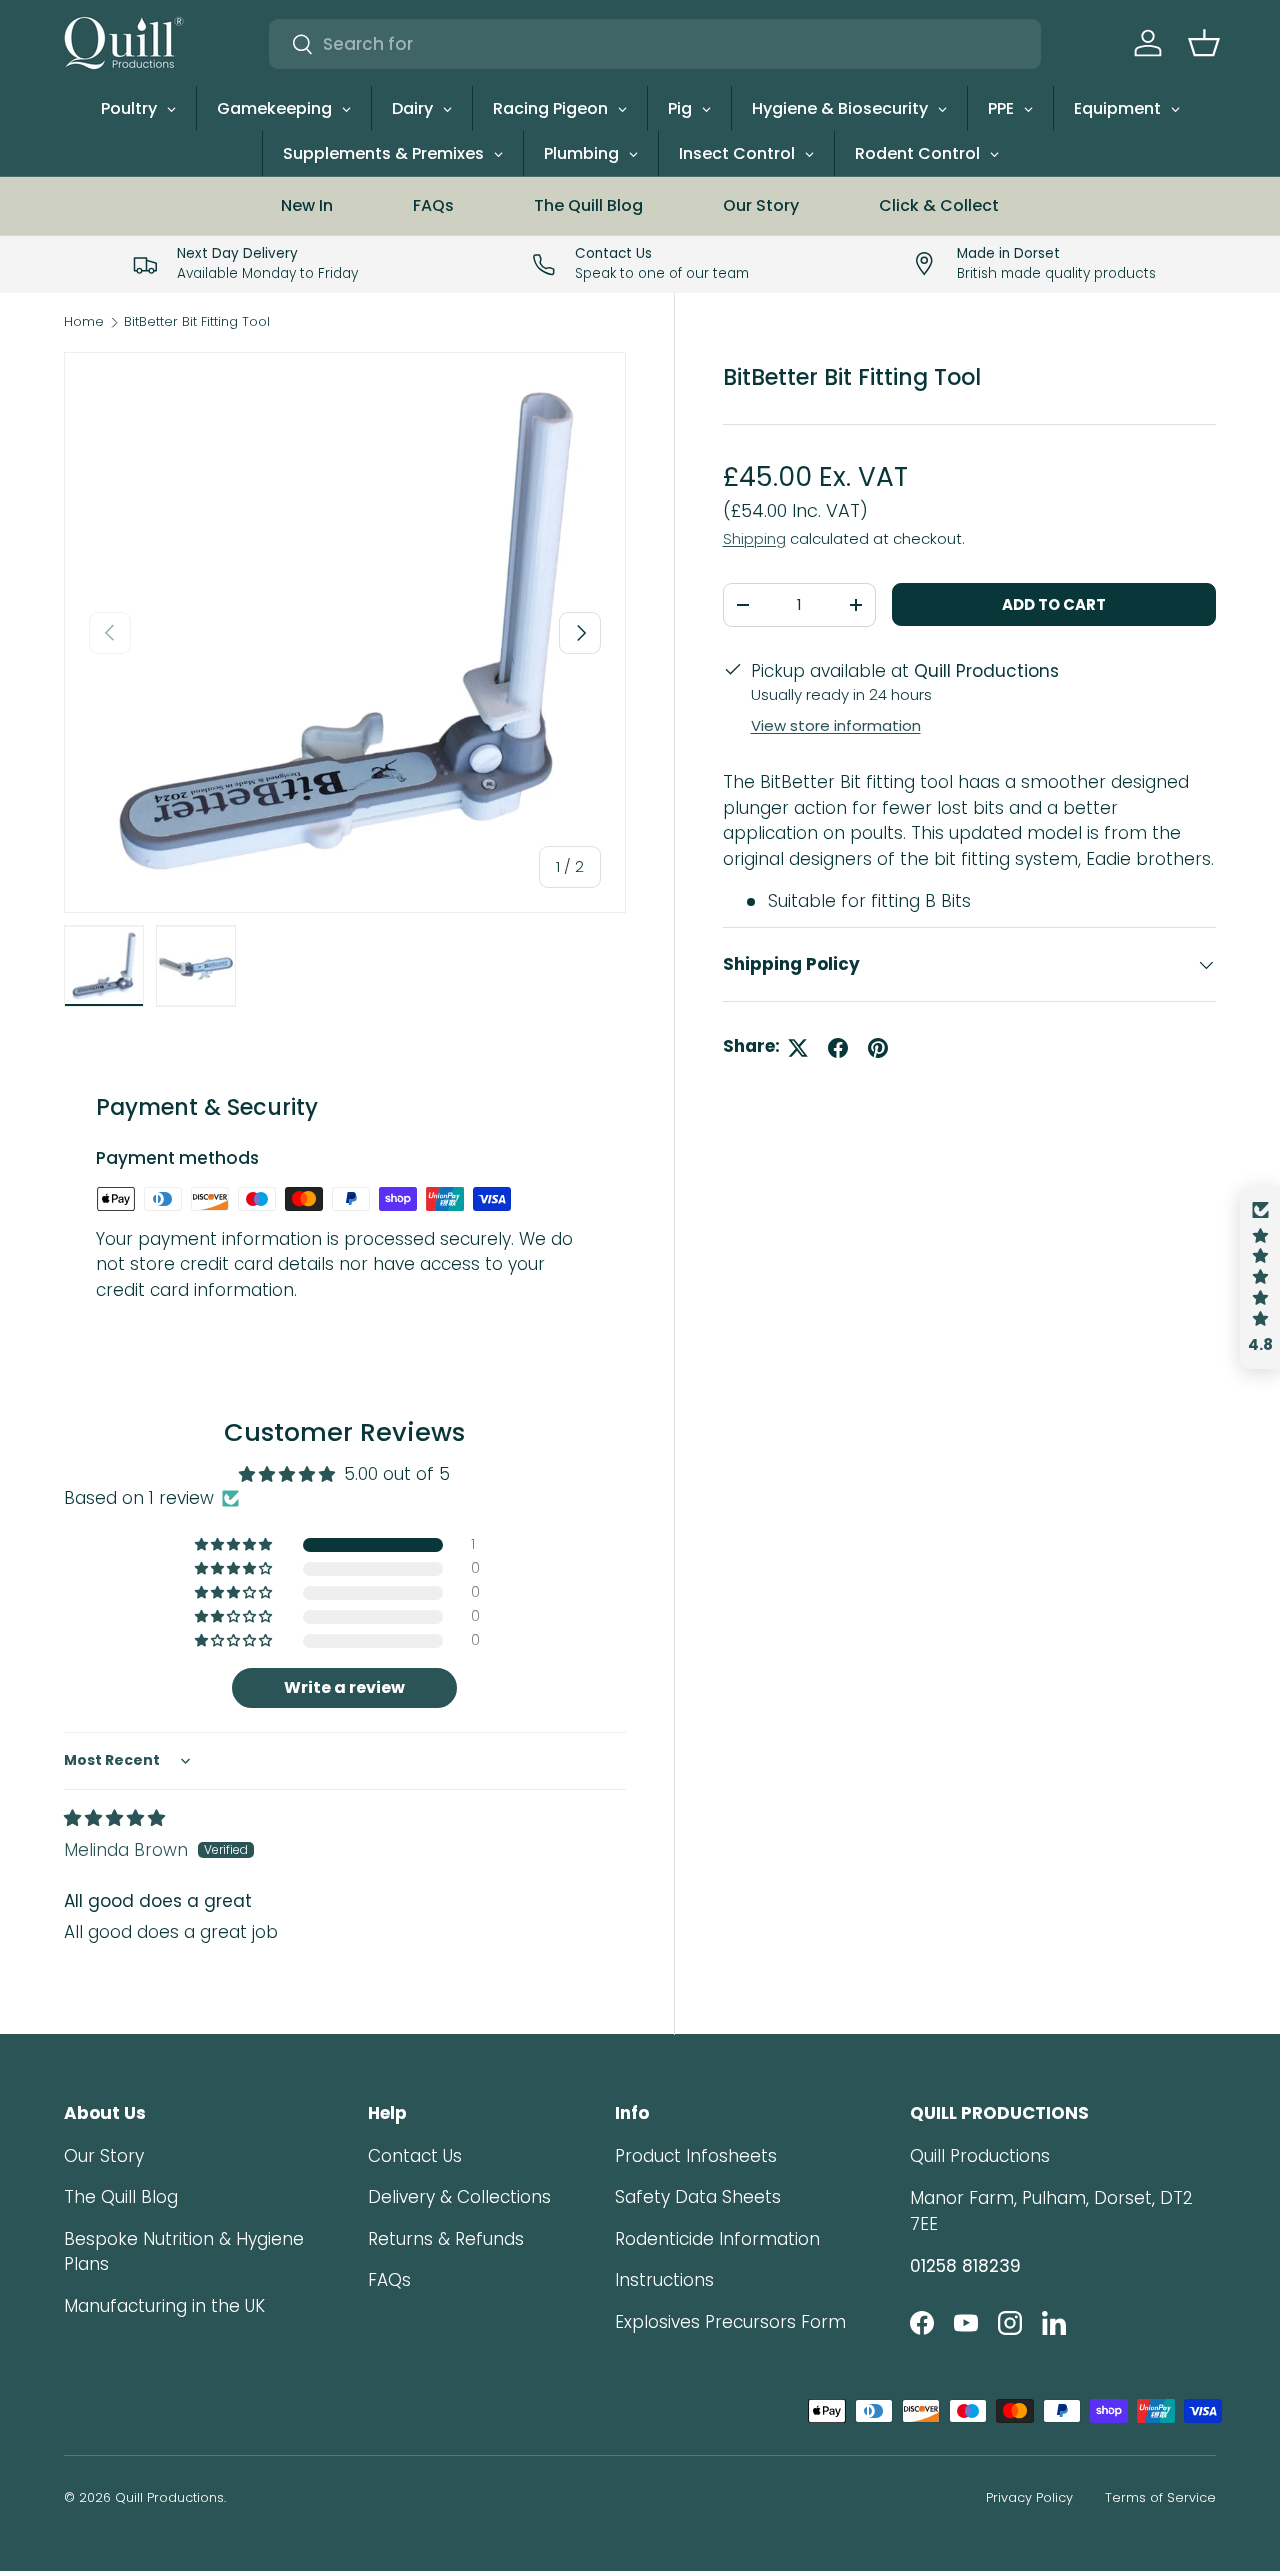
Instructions (664, 2280)
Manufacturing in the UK (164, 2306)
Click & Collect (939, 205)
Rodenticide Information (717, 2239)
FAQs (433, 205)
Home (84, 322)
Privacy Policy (1029, 2497)
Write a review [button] (344, 1687)
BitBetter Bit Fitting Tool (197, 322)
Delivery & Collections (459, 2197)
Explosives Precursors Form (730, 2322)
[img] (114, 1818)
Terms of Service (1160, 2497)
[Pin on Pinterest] (878, 1048)
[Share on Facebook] (838, 1048)
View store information (836, 725)
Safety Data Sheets (698, 2197)
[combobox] (655, 44)
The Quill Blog (588, 205)
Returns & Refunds (446, 2239)
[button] (1204, 43)
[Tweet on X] (798, 1048)
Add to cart (1054, 604)
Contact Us (415, 2156)
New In (307, 205)
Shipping (754, 538)
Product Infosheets (696, 2156)
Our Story (761, 205)
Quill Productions (169, 2497)
